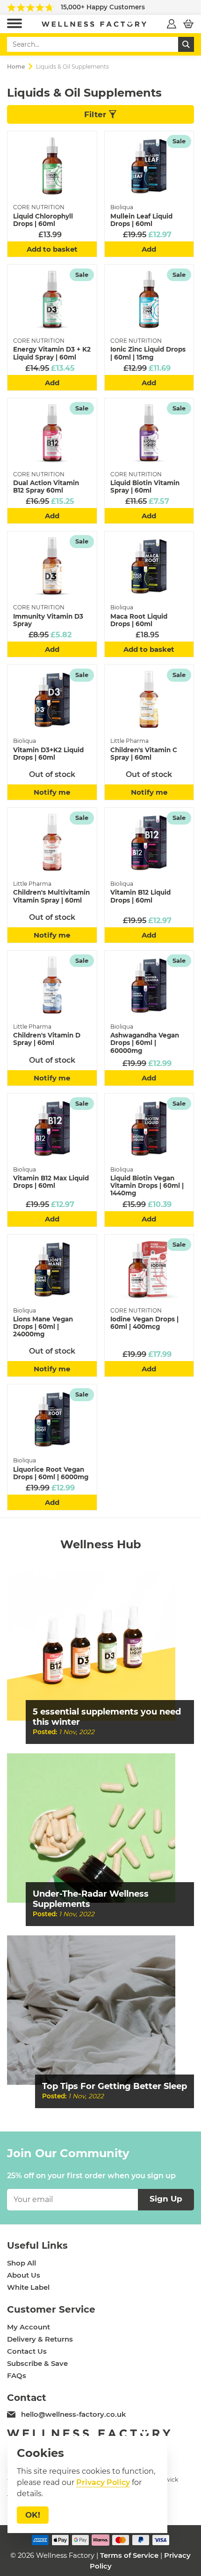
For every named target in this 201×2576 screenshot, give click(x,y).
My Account (29, 2327)
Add (149, 249)
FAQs (17, 2376)
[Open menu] (14, 24)
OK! (33, 2515)
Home (16, 67)
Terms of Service (129, 2555)
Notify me (52, 792)
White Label (28, 2287)
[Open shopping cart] (188, 24)
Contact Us (27, 2351)
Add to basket (52, 249)
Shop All (22, 2263)
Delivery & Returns (40, 2339)
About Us (24, 2275)
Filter (96, 114)
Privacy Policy (103, 2482)
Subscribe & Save (37, 2364)
